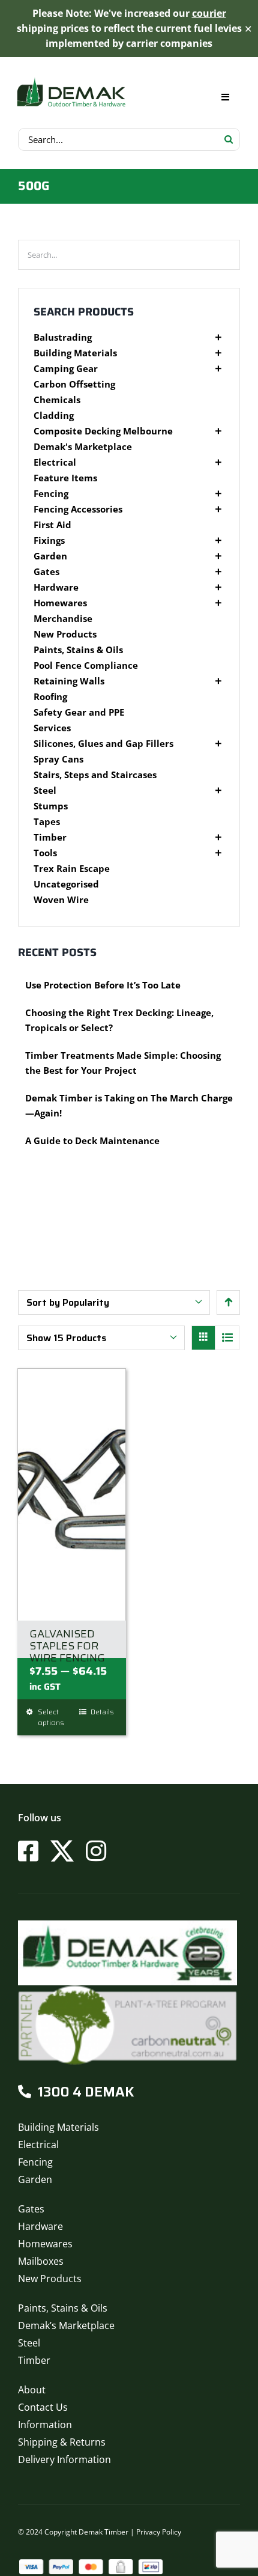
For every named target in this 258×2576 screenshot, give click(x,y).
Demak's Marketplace (83, 447)
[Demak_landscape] (71, 78)
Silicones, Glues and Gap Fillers (103, 744)
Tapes (47, 822)
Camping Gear (66, 369)
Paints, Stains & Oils (78, 650)
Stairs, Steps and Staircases (95, 775)
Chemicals (57, 400)
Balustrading (63, 337)
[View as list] (227, 1338)
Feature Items (65, 478)
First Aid (52, 525)
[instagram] (96, 1851)
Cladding (54, 416)
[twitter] (62, 1851)
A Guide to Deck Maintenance (92, 1140)
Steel (45, 790)
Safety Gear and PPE (79, 712)
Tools (45, 853)
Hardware (56, 587)
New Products (65, 634)
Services (52, 728)
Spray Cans (58, 759)
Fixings (49, 540)
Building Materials (75, 353)
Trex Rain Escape (72, 869)
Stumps (51, 806)
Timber (50, 837)
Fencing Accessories (78, 509)
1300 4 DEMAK (86, 2092)
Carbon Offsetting (74, 384)
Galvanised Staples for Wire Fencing (67, 1646)
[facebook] (28, 1851)
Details (102, 1712)
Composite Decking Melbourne (103, 431)
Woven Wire (61, 900)
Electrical (55, 462)
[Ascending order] (228, 1302)
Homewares (60, 603)
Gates (46, 572)
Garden (50, 556)
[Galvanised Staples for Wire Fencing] (72, 1494)
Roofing (50, 697)
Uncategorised (66, 884)
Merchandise (63, 619)
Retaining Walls (69, 681)
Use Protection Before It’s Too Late (103, 985)
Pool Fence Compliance (86, 665)
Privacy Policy (159, 2532)
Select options (51, 1717)
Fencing (51, 494)
